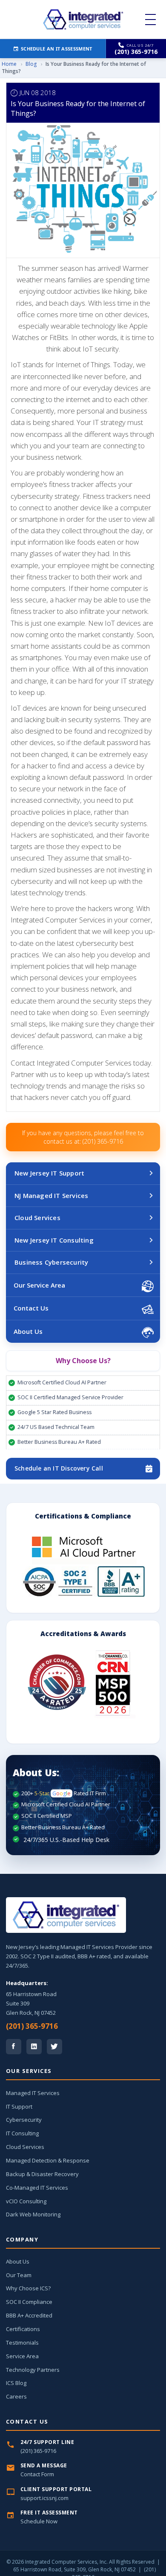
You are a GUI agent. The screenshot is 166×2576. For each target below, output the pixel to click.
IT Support (19, 2106)
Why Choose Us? (83, 1361)
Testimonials (22, 2343)
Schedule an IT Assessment (57, 49)
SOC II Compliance (29, 2302)
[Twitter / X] (54, 2047)
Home (9, 64)
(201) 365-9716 (32, 2026)
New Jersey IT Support (49, 1173)
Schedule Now (39, 2521)
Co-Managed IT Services (37, 2188)
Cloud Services (37, 1218)
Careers (16, 2396)
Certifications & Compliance (83, 1516)
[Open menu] (150, 20)
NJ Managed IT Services (51, 1195)
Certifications (23, 2329)
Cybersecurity (24, 2120)
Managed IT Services (33, 2093)
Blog (31, 64)
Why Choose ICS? (28, 2288)
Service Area (22, 2356)
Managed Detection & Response (48, 2160)
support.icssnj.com (44, 2498)
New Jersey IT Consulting (54, 1240)
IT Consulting (22, 2133)
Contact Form (37, 2474)
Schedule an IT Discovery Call (59, 1468)
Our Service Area (39, 1285)
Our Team (19, 2275)
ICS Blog (16, 2383)
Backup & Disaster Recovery (42, 2174)
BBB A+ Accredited (29, 2315)
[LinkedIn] (34, 2047)
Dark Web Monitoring (33, 2214)
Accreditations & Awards (83, 1634)
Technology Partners (33, 2370)
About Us (28, 1331)
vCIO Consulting (26, 2201)
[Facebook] (14, 2047)
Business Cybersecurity (51, 1262)
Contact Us (31, 1308)
